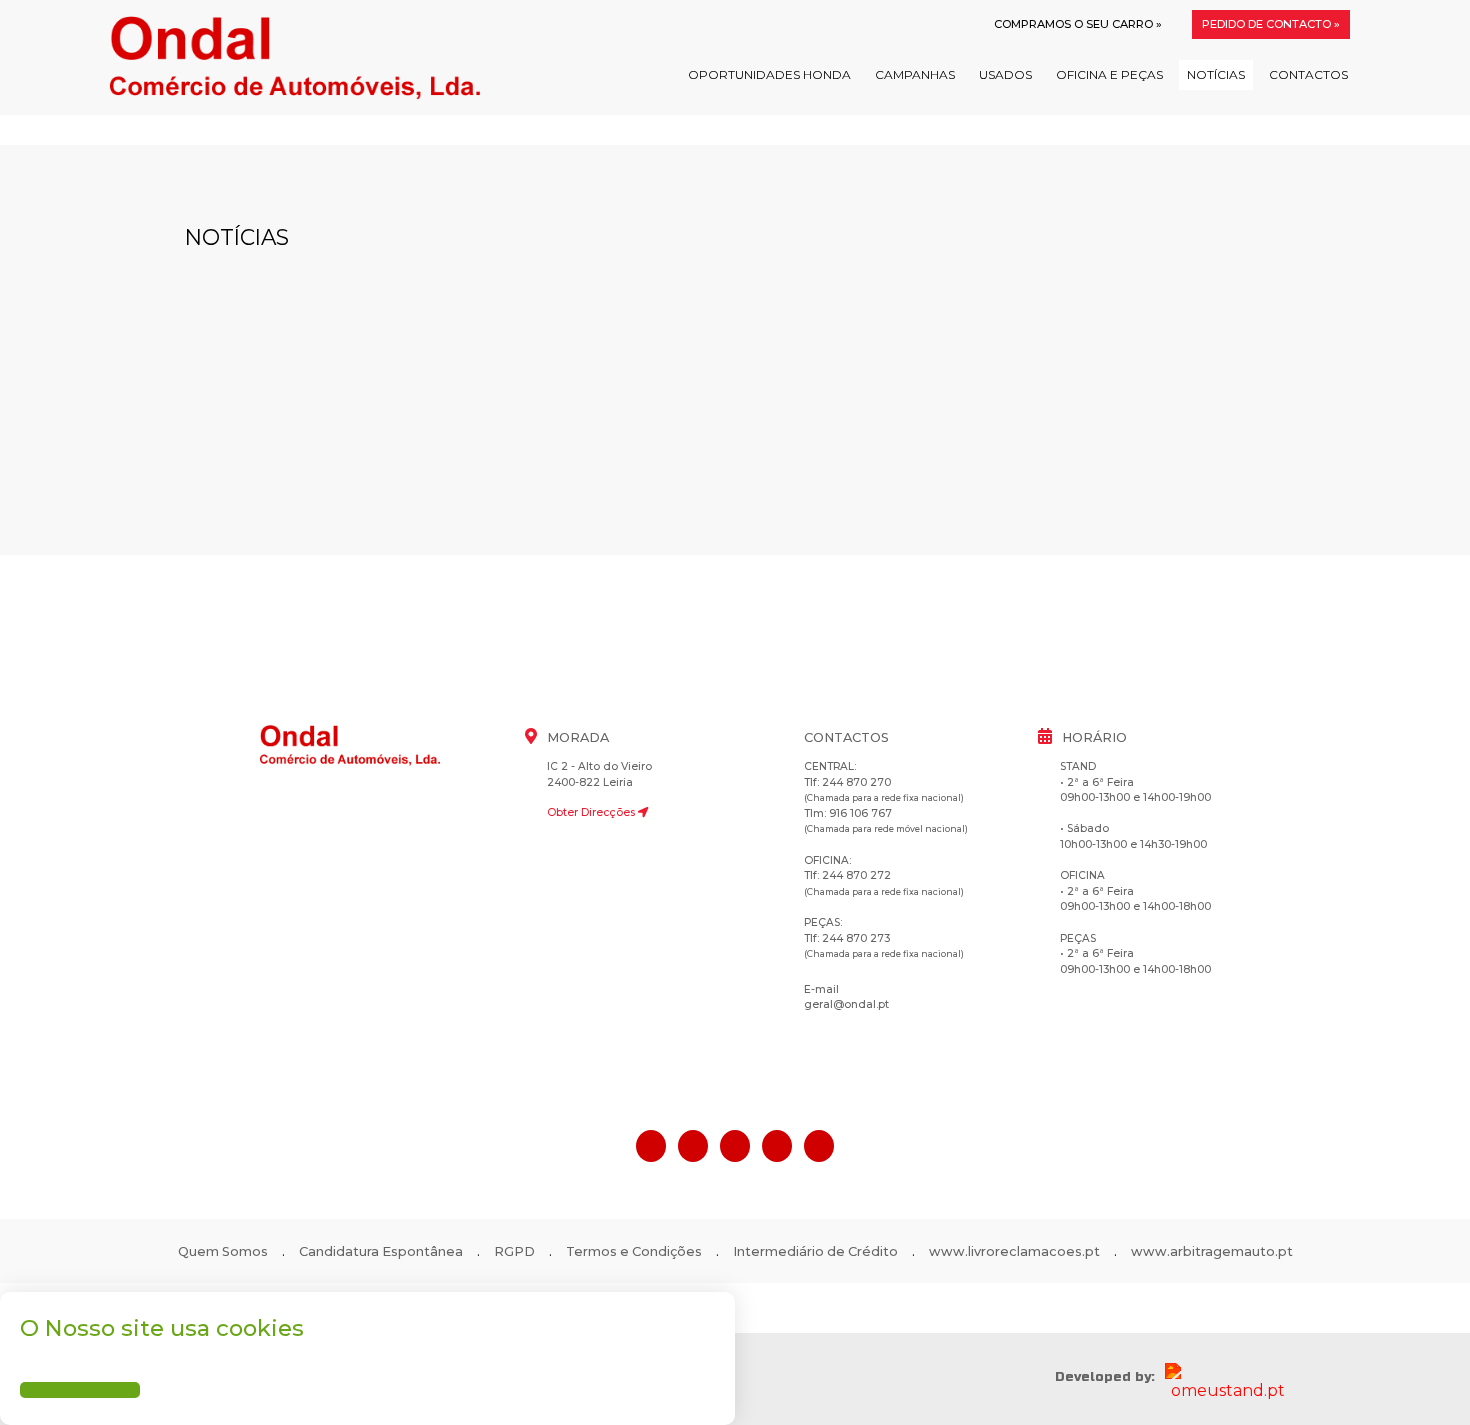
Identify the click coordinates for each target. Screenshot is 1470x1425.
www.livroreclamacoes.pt (1014, 1251)
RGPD (514, 1251)
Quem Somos (223, 1251)
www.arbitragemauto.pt (1212, 1251)
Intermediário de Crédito (815, 1251)
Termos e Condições (634, 1251)
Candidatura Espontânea (381, 1251)
